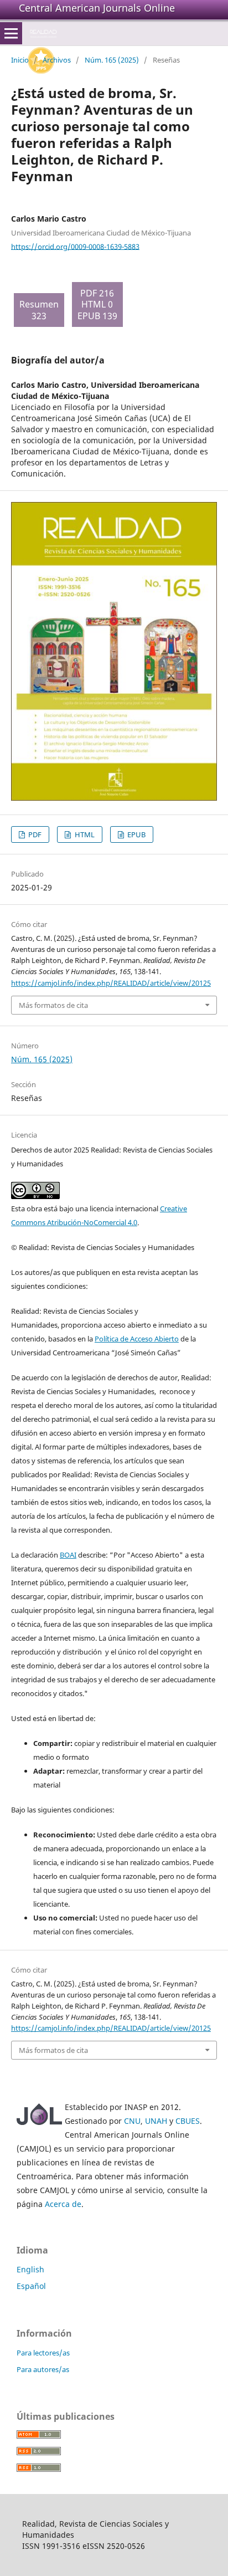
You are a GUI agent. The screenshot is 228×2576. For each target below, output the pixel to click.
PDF (34, 834)
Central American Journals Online (97, 8)
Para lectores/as (43, 2353)
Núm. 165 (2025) (112, 60)
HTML (84, 834)
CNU (132, 2121)
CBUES (188, 2121)
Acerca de (63, 2204)
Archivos (57, 60)
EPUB (136, 834)
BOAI (68, 1555)
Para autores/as (43, 2369)
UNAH (156, 2121)
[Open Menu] (11, 33)
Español (31, 2286)
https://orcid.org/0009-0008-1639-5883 (75, 246)
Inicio (20, 60)
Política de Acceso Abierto (137, 1339)
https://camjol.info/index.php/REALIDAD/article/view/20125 (111, 983)
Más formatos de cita (53, 1005)
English (30, 2269)
